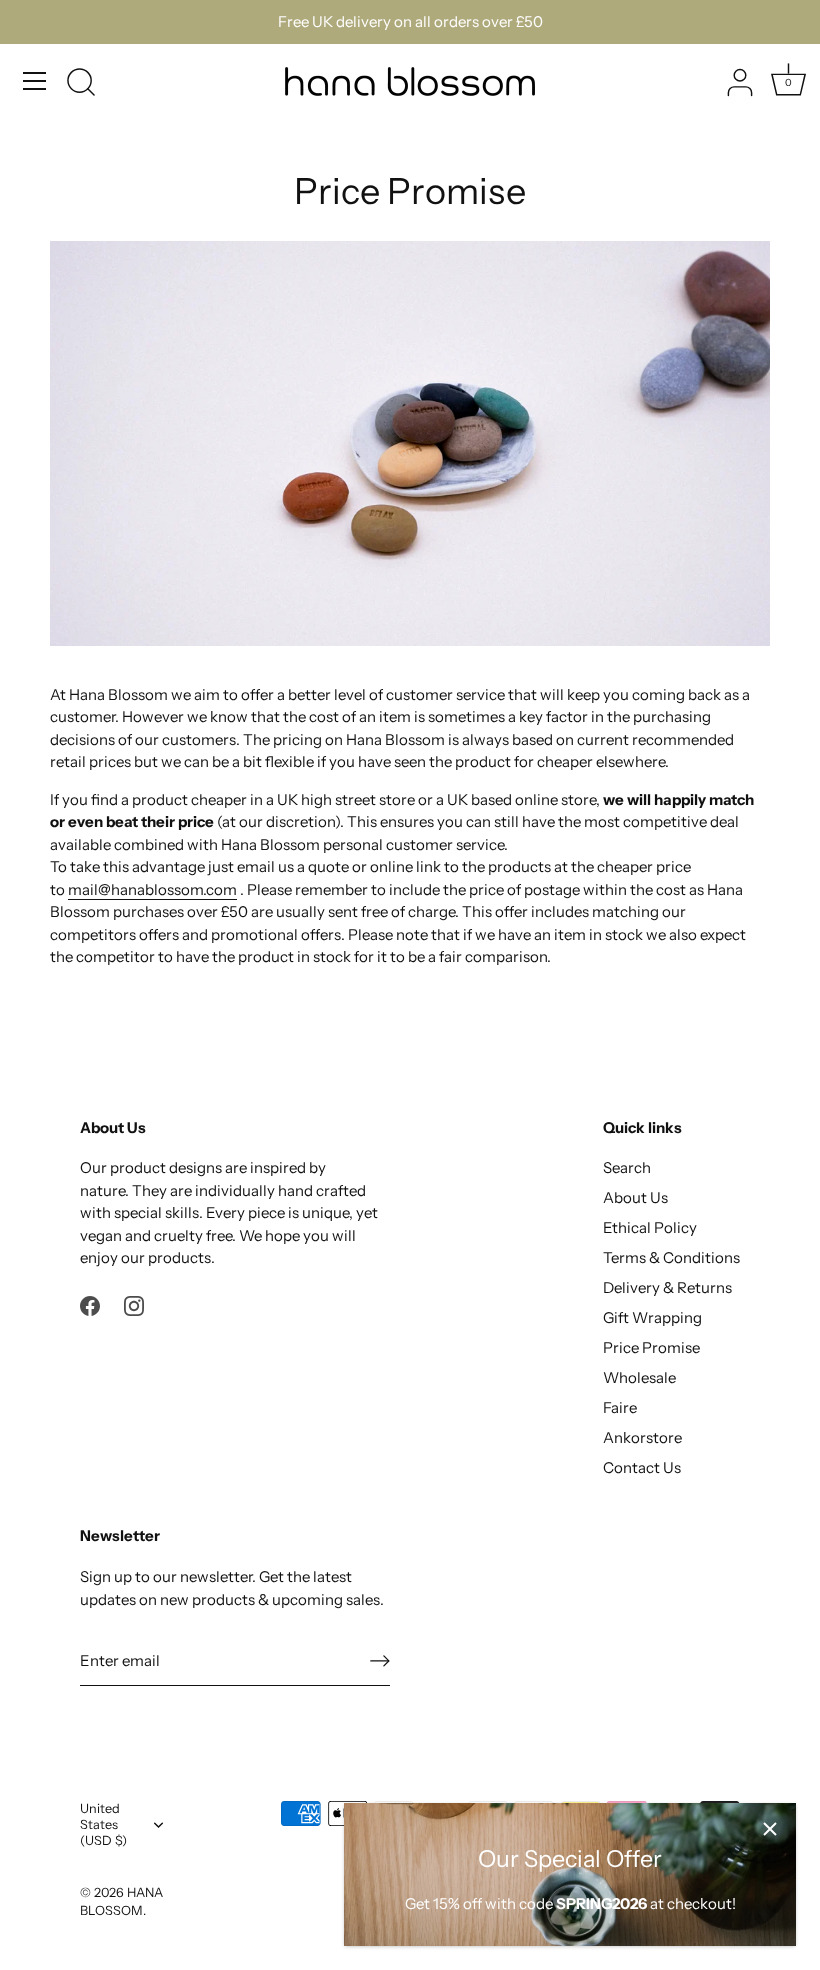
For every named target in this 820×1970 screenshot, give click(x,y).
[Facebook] (90, 1304)
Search (627, 1167)
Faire (620, 1407)
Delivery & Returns (667, 1287)
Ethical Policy (650, 1227)
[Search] (81, 84)
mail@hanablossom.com (152, 889)
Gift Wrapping (652, 1317)
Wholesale (639, 1377)
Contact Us (642, 1467)
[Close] (770, 1829)
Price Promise (651, 1347)
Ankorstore (642, 1437)
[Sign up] (380, 1661)
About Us (635, 1197)
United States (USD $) (103, 1824)
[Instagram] (134, 1304)
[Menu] (35, 81)
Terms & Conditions (671, 1257)
